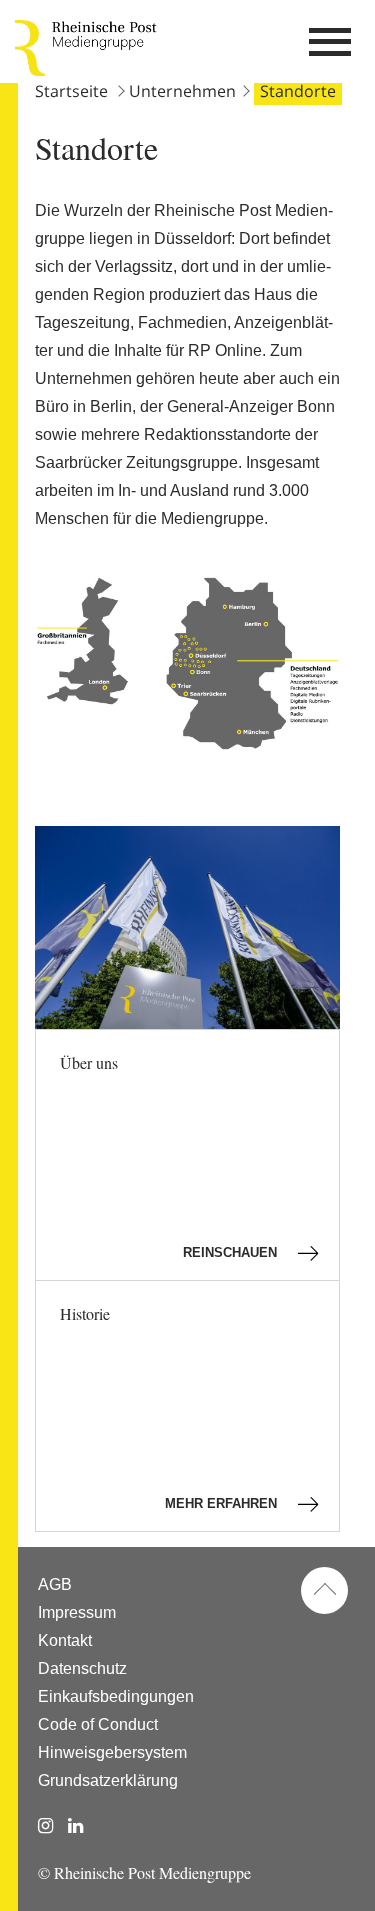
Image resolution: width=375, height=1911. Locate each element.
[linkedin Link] (75, 1826)
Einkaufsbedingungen (116, 1696)
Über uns (170, 1155)
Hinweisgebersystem (112, 1752)
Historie (170, 1406)
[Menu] (330, 48)
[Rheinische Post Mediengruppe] (30, 48)
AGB (55, 1584)
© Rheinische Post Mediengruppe (144, 1872)
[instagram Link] (45, 1826)
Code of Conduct (98, 1724)
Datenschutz (82, 1668)
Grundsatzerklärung (108, 1780)
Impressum (77, 1612)
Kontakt (65, 1640)
